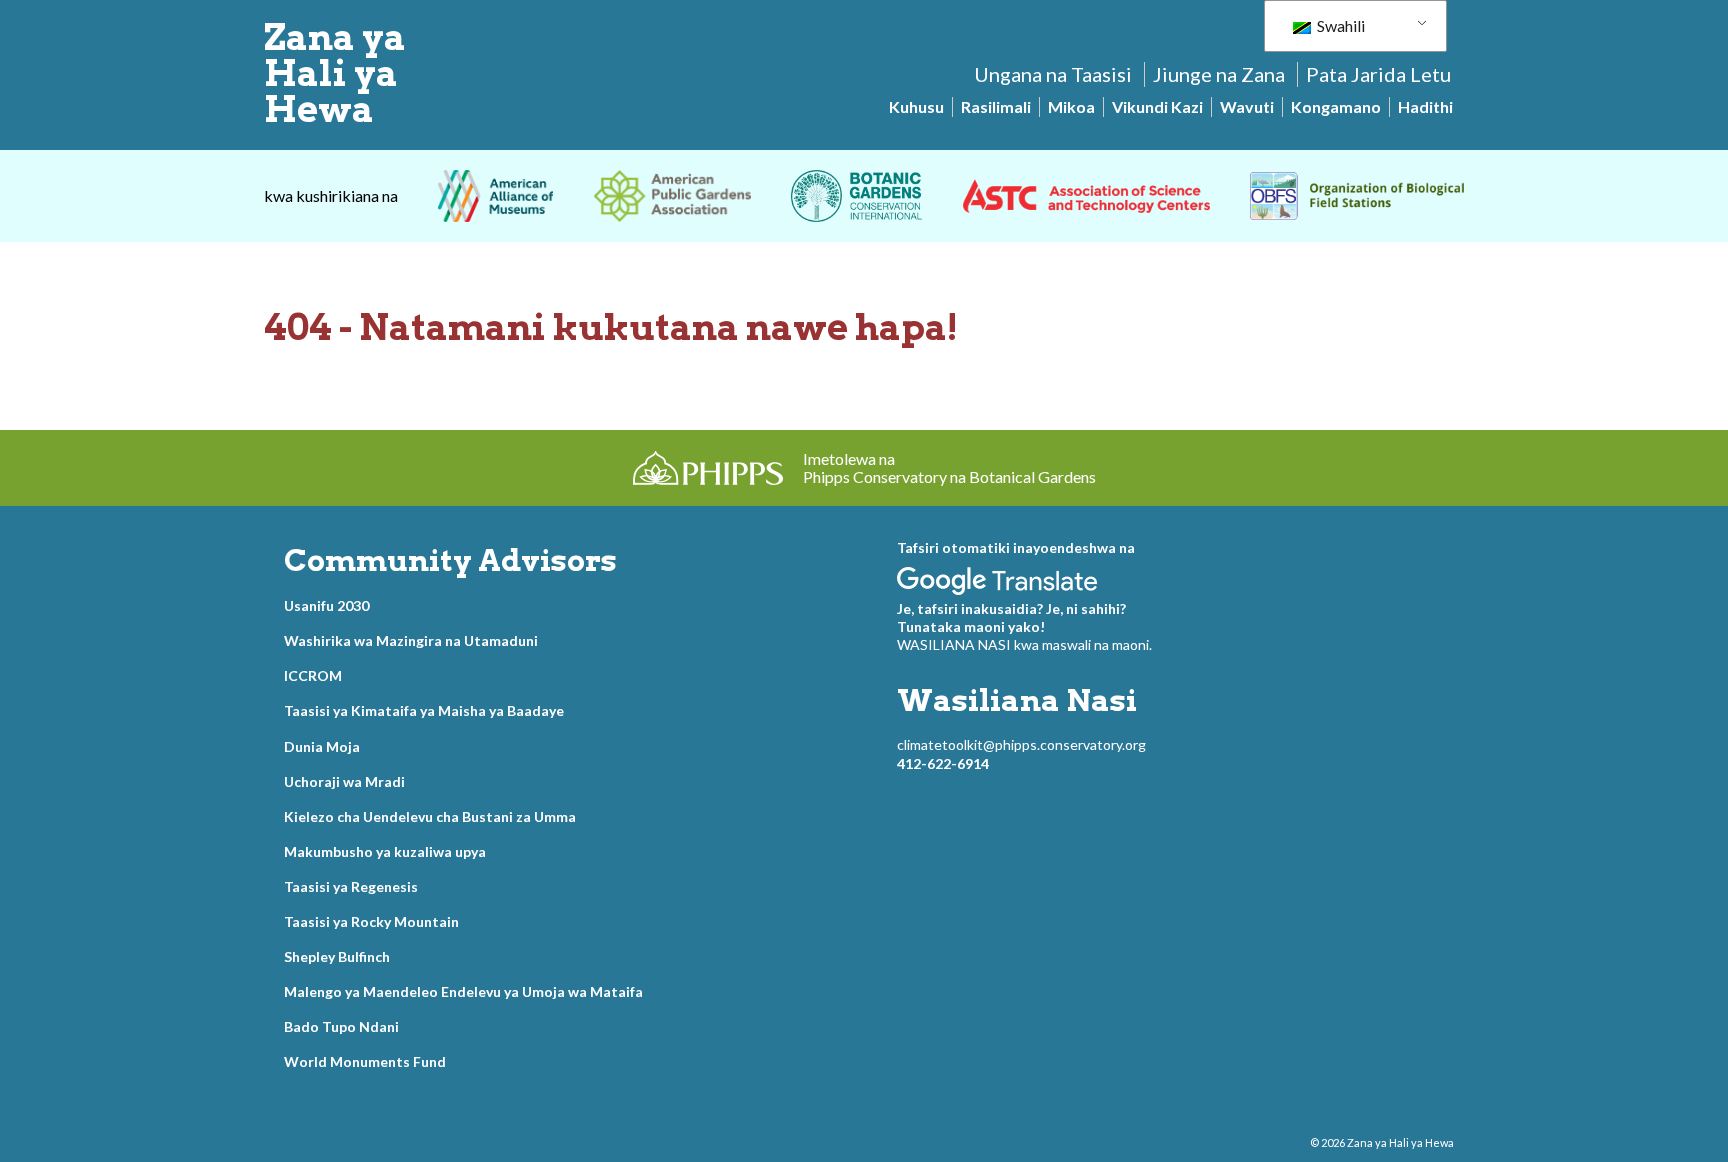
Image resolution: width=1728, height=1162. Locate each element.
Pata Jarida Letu (1378, 74)
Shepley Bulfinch (337, 956)
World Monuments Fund (365, 1061)
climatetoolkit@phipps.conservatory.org (1021, 744)
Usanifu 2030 (326, 605)
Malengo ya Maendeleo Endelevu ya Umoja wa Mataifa (463, 991)
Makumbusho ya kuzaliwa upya (385, 851)
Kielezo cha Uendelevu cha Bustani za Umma (430, 816)
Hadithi (1425, 106)
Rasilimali (996, 106)
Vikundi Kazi (1157, 106)
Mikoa (1071, 106)
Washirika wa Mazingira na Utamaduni (411, 640)
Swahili (1339, 25)
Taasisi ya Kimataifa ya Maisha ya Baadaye (424, 710)
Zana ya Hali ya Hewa (335, 73)
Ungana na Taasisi (1053, 74)
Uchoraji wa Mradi (344, 781)
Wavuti (1247, 106)
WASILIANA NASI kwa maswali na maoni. (1024, 644)
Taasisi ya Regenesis (351, 886)
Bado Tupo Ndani (341, 1026)
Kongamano (1336, 106)
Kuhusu (916, 106)
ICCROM (313, 675)
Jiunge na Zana (1219, 74)
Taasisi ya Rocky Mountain (371, 921)
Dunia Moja (322, 746)
